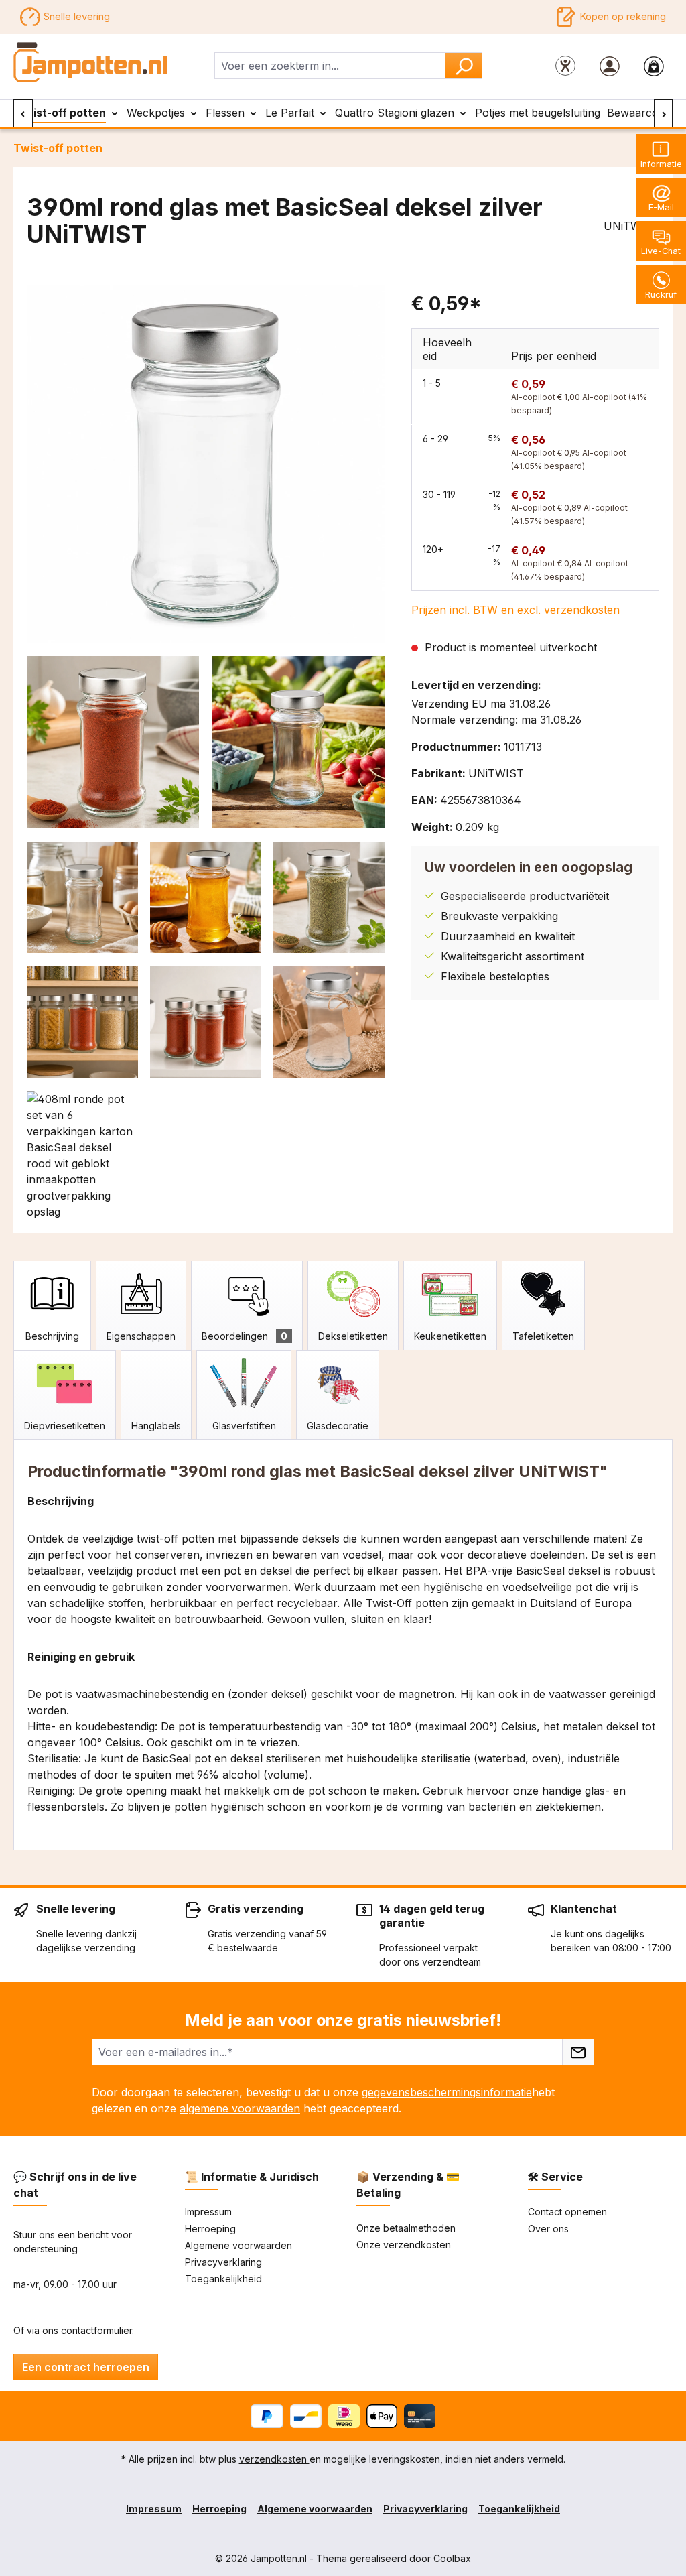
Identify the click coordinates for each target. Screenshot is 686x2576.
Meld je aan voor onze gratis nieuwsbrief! (343, 2020)
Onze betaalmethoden (406, 2228)
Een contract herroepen (86, 2367)
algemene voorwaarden (240, 2108)
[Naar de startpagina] (91, 63)
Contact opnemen (567, 2212)
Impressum (208, 2212)
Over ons (548, 2229)
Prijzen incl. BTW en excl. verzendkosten (516, 610)
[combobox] (330, 66)
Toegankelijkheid (223, 2279)
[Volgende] (664, 113)
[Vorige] (23, 113)
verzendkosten (274, 2459)
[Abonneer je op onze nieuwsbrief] (578, 2052)
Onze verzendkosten (404, 2245)
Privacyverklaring (223, 2262)
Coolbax (452, 2558)
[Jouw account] (610, 66)
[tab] (52, 1305)
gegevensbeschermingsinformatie (447, 2092)
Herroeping (210, 2229)
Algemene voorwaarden (238, 2245)
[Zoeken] (464, 66)
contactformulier (96, 2330)
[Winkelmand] (654, 66)
